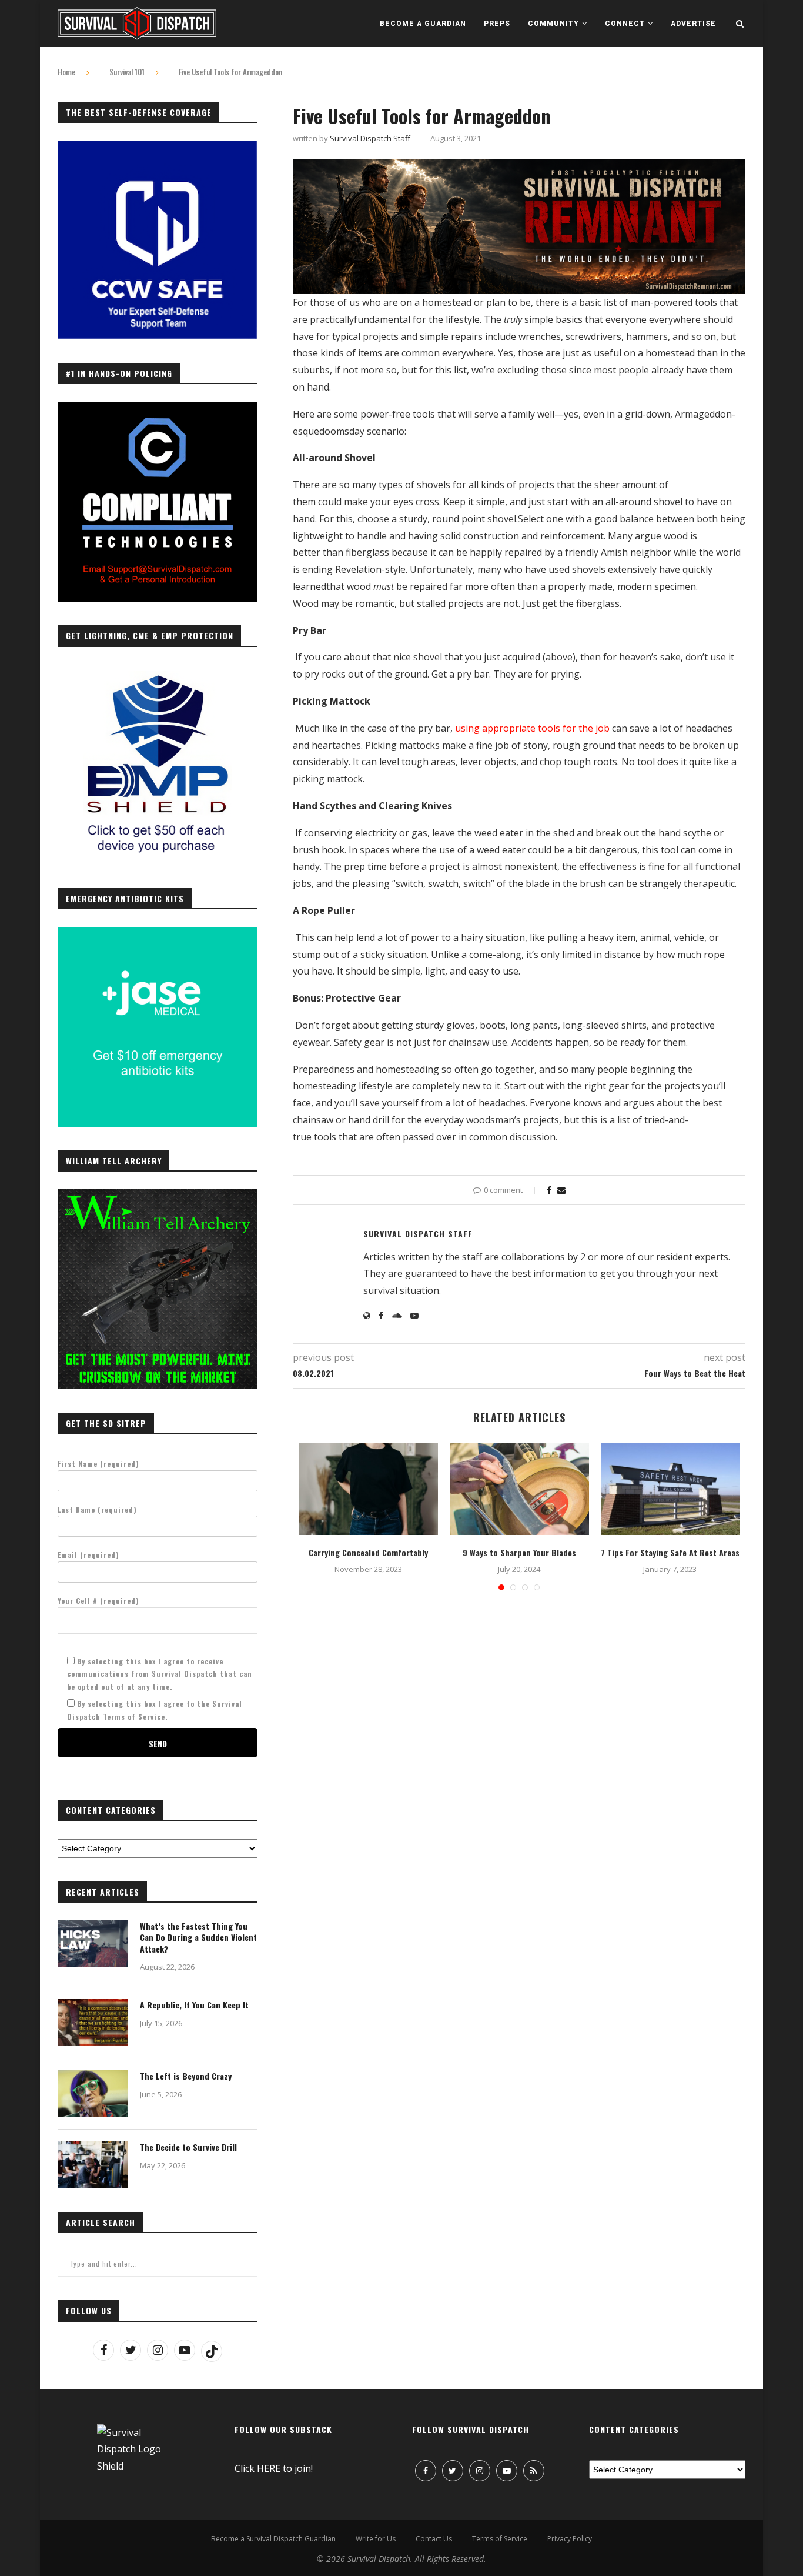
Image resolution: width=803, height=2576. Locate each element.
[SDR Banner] (519, 167)
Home (66, 72)
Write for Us (376, 2539)
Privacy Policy (570, 2539)
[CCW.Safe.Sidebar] (158, 147)
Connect (625, 24)
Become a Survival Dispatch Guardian (273, 2539)
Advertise (693, 24)
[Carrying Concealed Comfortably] (368, 1489)
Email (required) (88, 1555)
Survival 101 (127, 72)
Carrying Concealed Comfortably (368, 1552)
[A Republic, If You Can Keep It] (93, 2023)
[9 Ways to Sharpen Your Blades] (519, 1489)
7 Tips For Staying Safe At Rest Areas (670, 1552)
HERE (269, 2468)
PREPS (497, 24)
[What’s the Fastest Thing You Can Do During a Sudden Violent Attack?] (93, 1944)
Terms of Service (500, 2539)
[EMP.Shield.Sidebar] (158, 671)
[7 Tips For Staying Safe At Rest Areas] (670, 1489)
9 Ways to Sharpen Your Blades (519, 1552)
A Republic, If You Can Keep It (194, 2005)
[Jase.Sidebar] (158, 933)
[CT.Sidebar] (158, 408)
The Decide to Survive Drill (188, 2147)
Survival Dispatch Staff (370, 138)
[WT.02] (158, 1196)
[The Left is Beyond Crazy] (93, 2094)
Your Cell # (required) (98, 1601)
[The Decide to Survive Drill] (93, 2165)
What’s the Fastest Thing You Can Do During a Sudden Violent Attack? (198, 1938)
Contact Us (434, 2539)
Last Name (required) (97, 1509)
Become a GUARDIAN (423, 24)
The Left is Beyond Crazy (186, 2076)
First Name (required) (98, 1464)
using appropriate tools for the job (532, 728)
